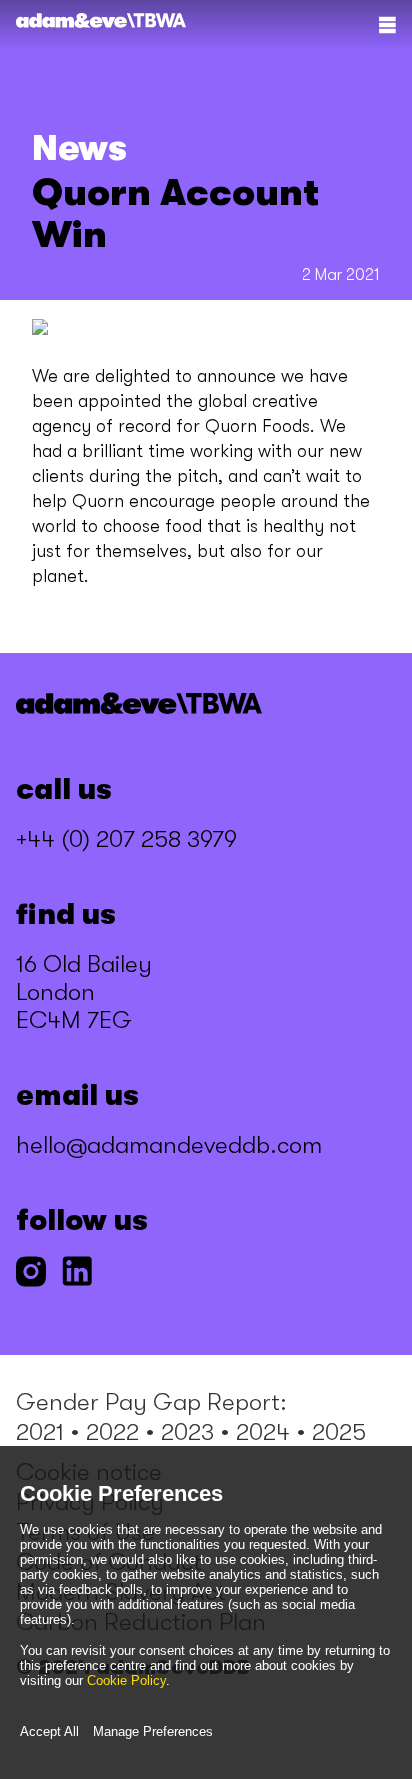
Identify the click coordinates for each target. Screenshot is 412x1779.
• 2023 (179, 1432)
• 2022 (104, 1432)
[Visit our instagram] (31, 1273)
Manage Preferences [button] (153, 1731)
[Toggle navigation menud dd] (387, 25)
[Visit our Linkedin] (77, 1273)
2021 (40, 1432)
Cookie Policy (126, 1680)
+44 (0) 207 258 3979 (126, 839)
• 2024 (255, 1432)
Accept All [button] (49, 1731)
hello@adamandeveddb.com (169, 1145)
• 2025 (331, 1432)
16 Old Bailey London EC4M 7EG (84, 992)
